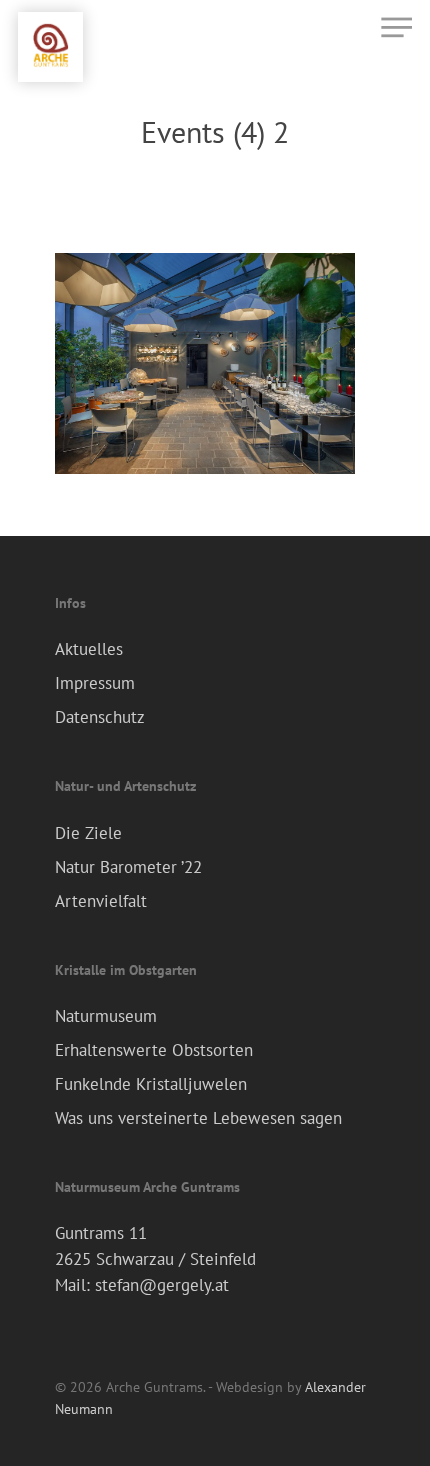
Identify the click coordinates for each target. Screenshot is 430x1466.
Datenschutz (100, 717)
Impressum (95, 683)
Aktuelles (89, 649)
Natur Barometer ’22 (128, 867)
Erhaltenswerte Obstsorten (154, 1050)
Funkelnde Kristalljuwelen (151, 1084)
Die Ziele (88, 833)
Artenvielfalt (101, 901)
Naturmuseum (106, 1016)
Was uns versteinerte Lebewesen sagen (198, 1118)
